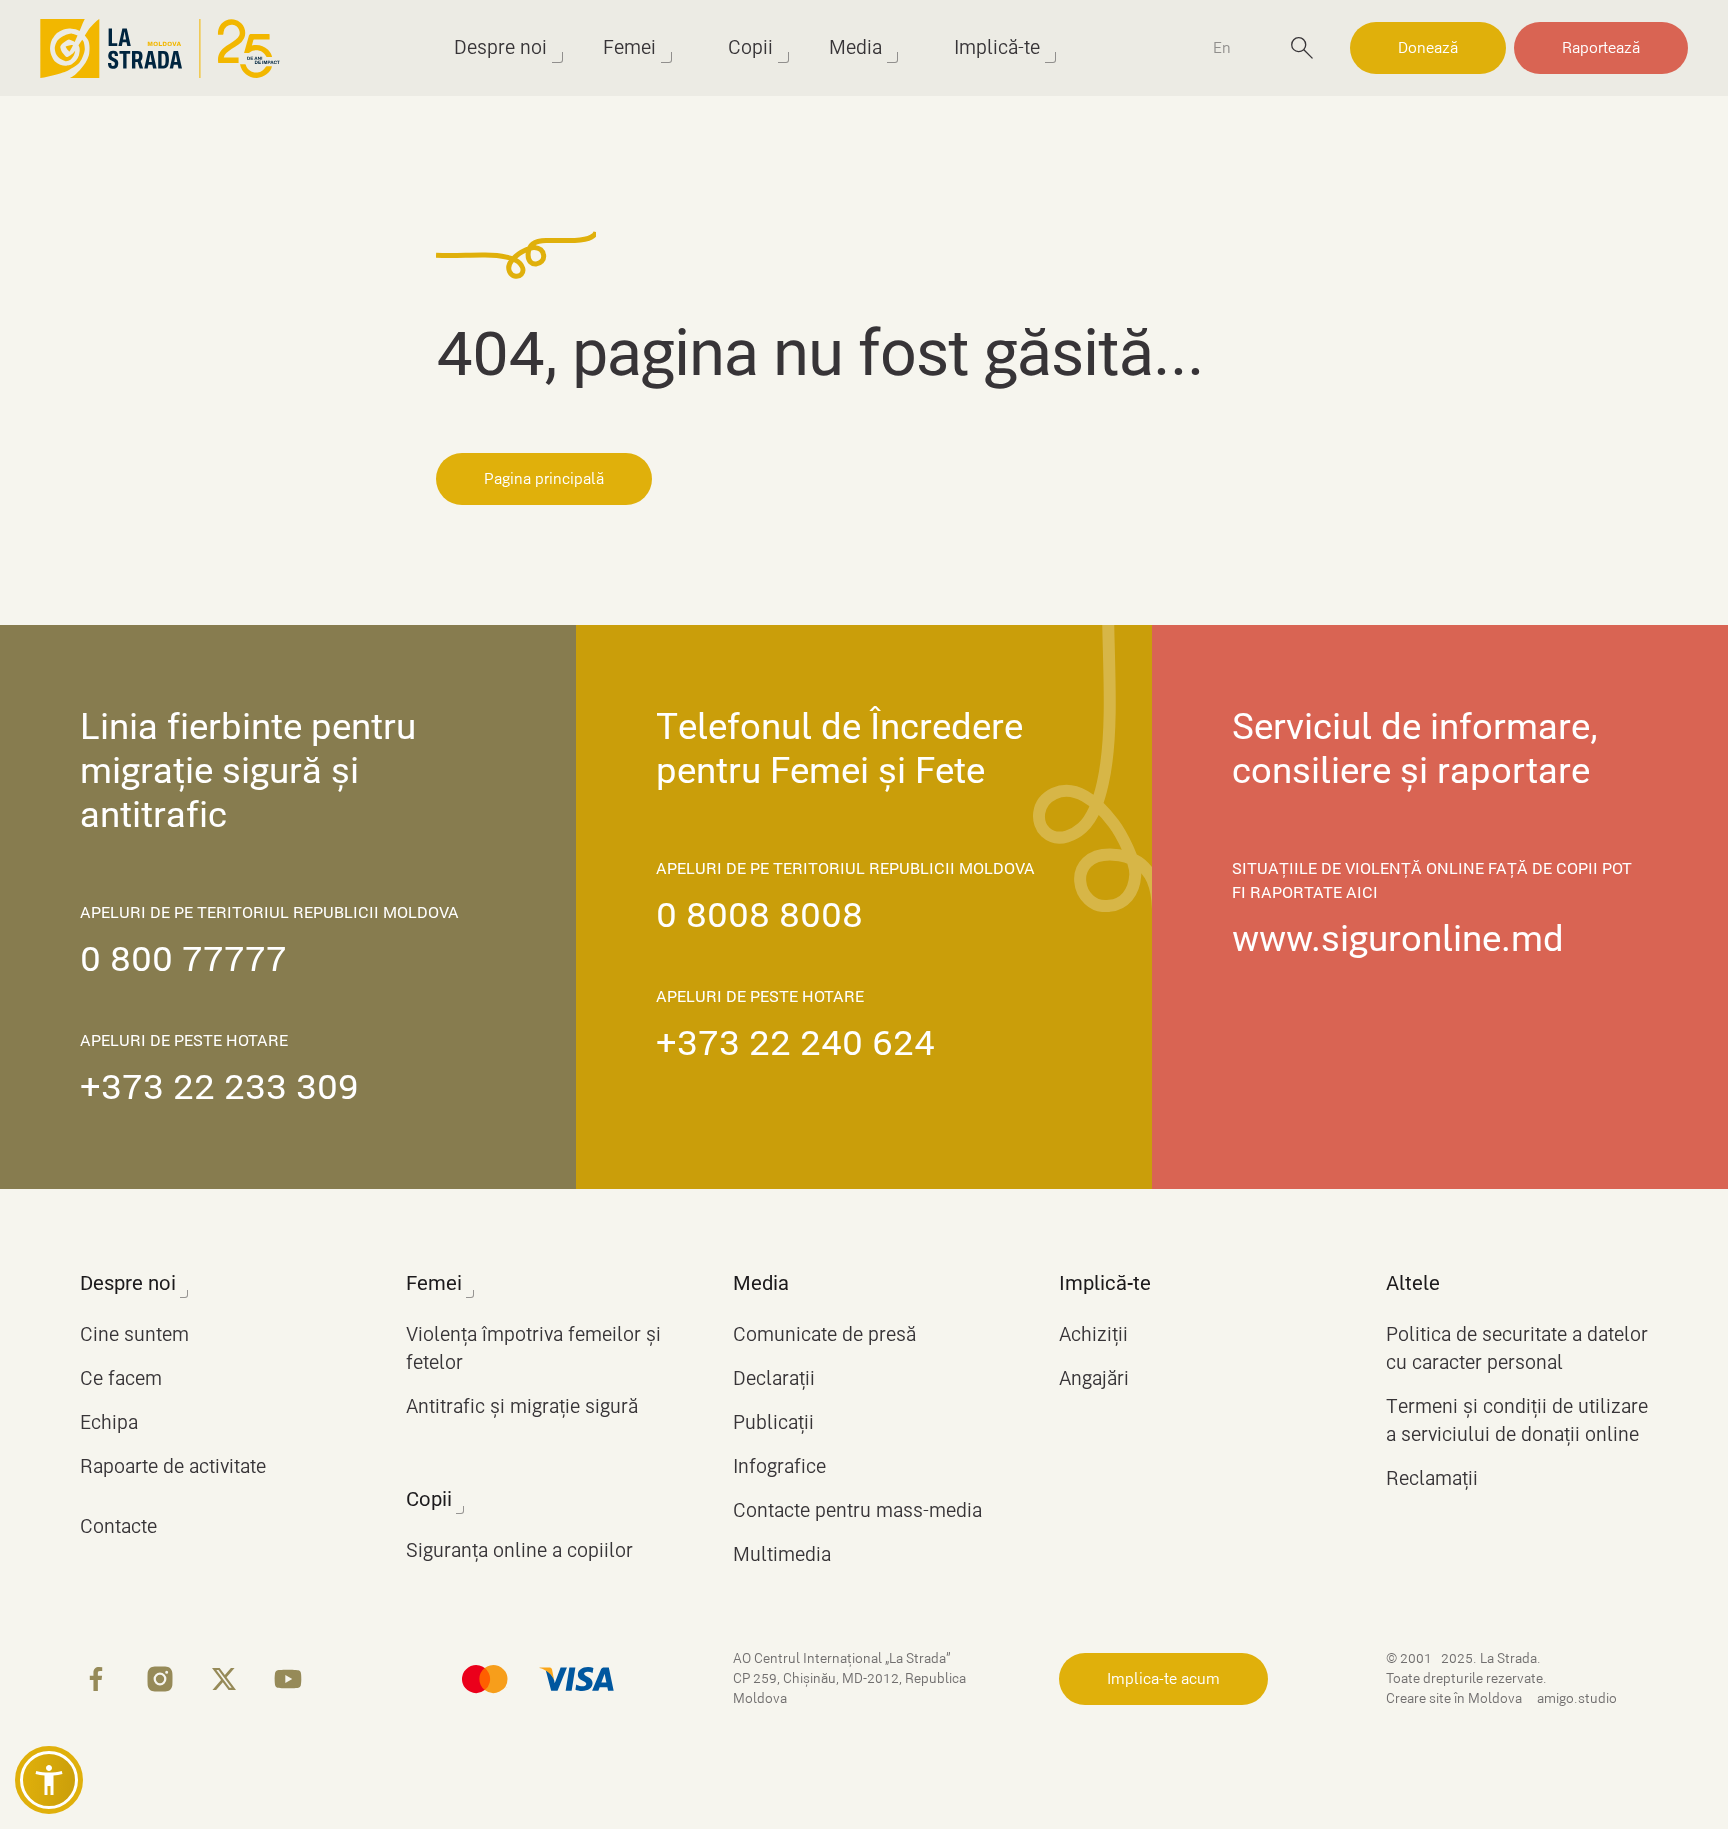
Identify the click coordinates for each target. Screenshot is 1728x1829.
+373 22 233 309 (219, 1087)
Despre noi (500, 47)
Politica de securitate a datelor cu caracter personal (1517, 1348)
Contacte (118, 1526)
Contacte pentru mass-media (857, 1510)
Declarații (774, 1378)
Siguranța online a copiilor (519, 1550)
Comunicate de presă (824, 1334)
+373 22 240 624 (795, 1043)
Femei (629, 47)
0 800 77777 (183, 959)
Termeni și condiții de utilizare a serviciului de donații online (1517, 1420)
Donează (1428, 48)
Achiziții (1093, 1334)
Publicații (773, 1422)
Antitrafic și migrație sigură (522, 1406)
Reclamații (1432, 1478)
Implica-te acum (1163, 1679)
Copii (750, 47)
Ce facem (121, 1378)
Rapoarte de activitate (173, 1466)
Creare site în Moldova (1455, 1698)
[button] (49, 1780)
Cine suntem (134, 1334)
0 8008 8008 (759, 915)
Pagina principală (544, 479)
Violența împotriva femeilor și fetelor (533, 1348)
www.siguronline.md (1398, 939)
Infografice (779, 1466)
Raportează (1601, 48)
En (1222, 48)
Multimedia (782, 1554)
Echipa (109, 1422)
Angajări (1094, 1378)
